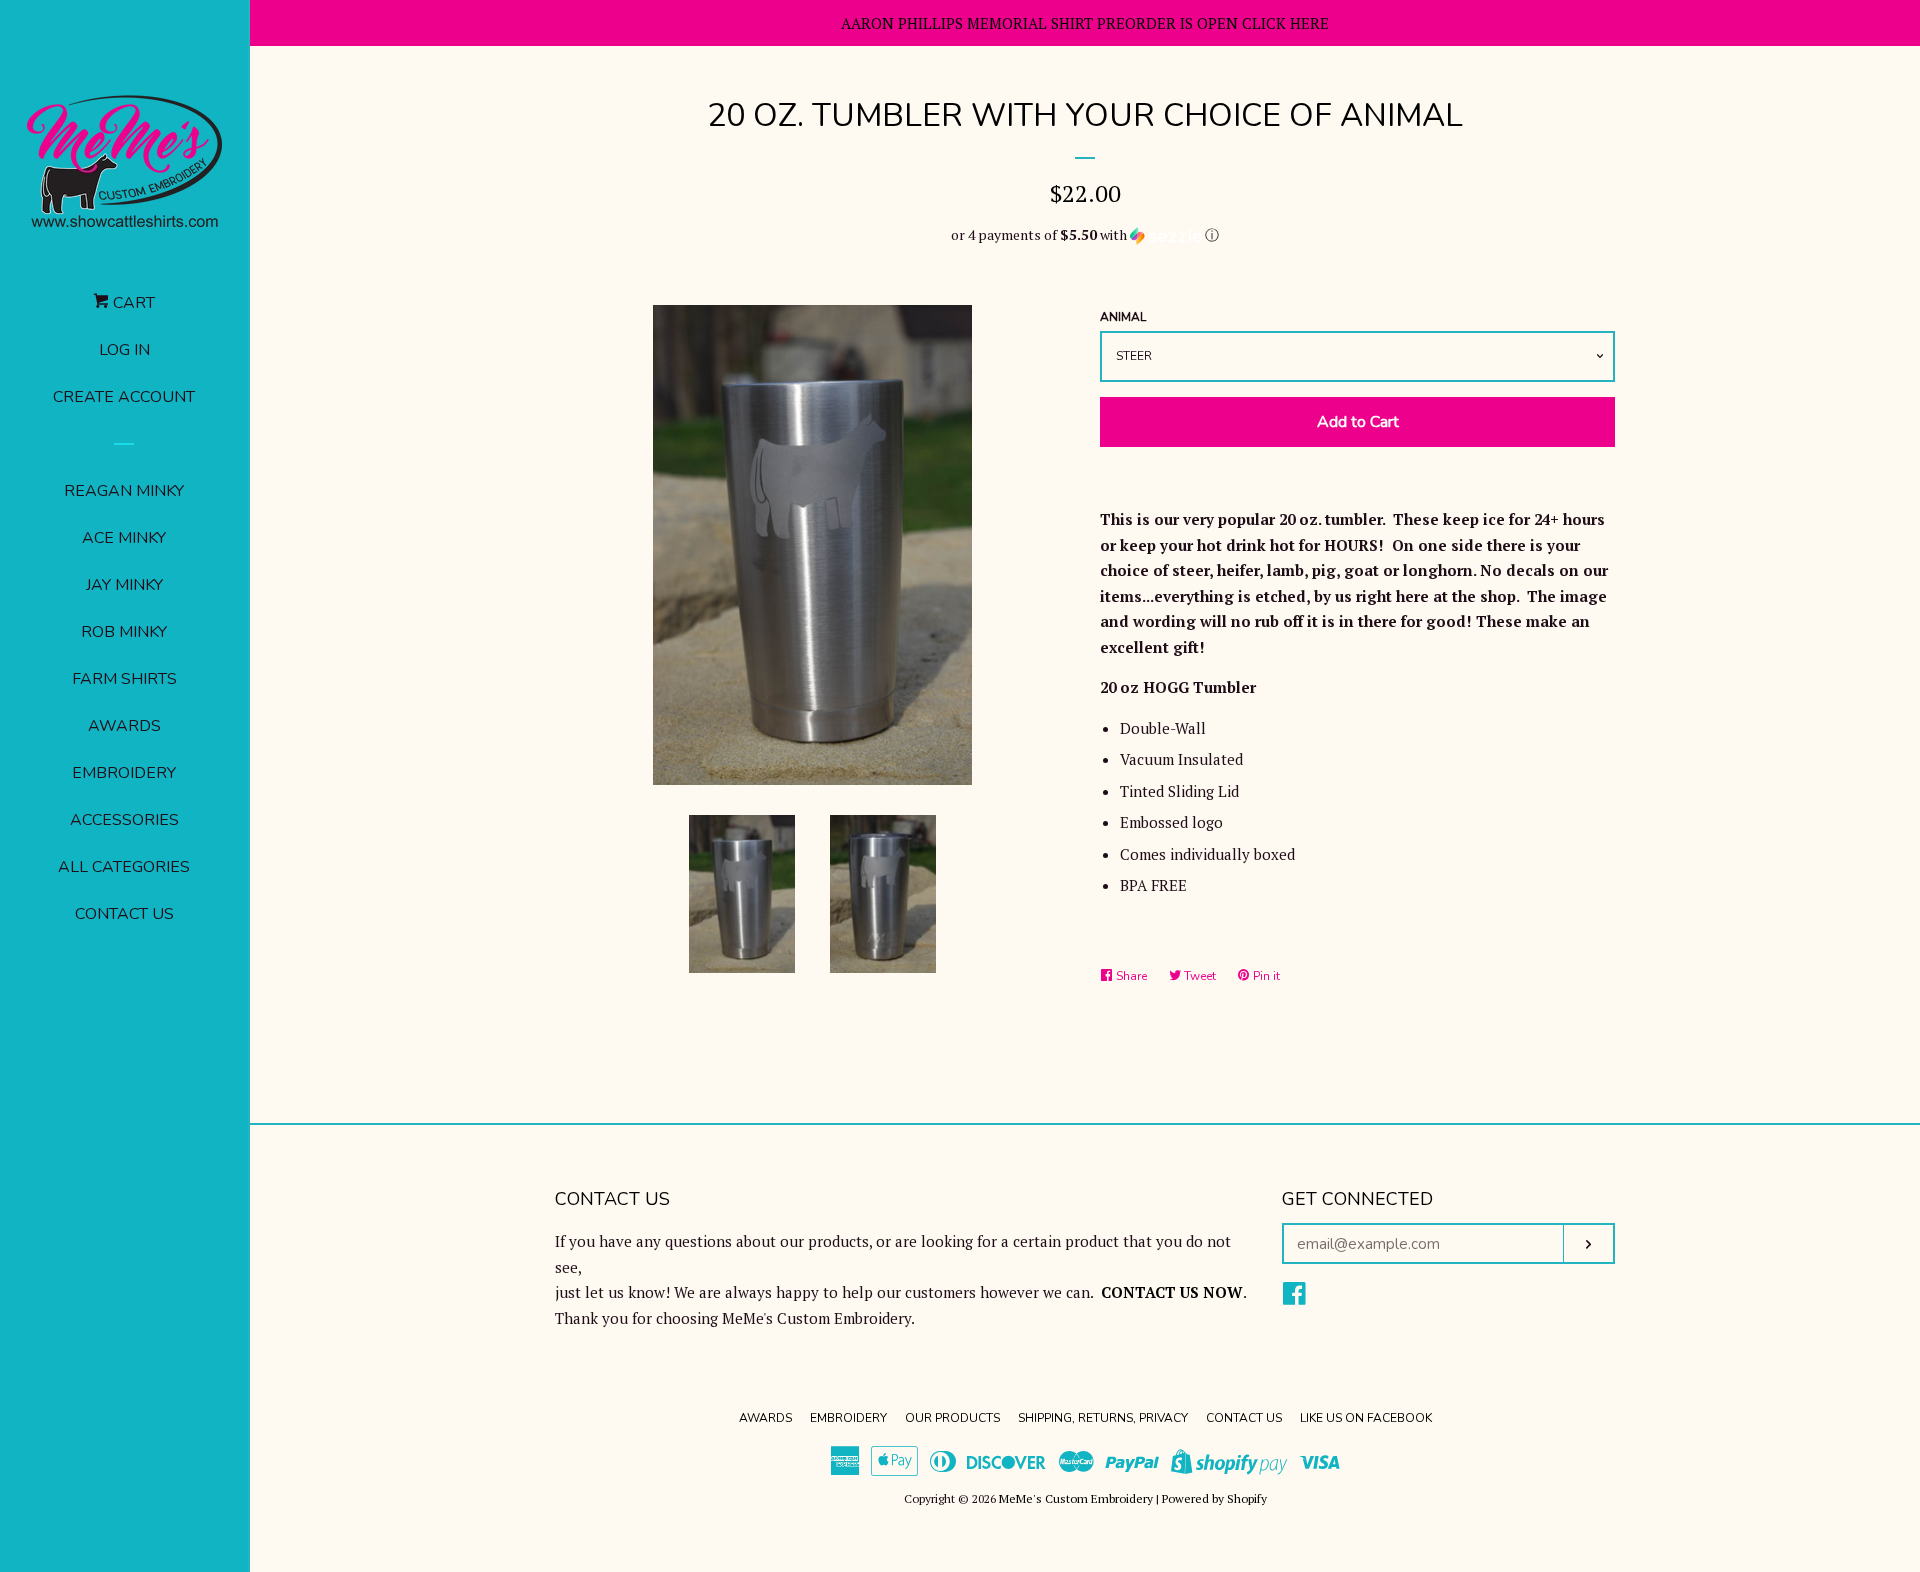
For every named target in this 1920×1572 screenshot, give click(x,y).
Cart (132, 303)
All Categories (124, 867)
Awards (124, 726)
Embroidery (124, 773)
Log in (124, 350)
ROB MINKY (124, 632)
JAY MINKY (124, 585)
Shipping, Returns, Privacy (1103, 1418)
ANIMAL (1123, 317)
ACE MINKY (124, 538)
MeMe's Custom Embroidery (1076, 1498)
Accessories (124, 820)
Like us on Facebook (1366, 1418)
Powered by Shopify (1214, 1498)
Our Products (952, 1418)
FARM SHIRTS (124, 679)
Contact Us (124, 914)
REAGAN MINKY (124, 491)
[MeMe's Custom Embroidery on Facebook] (1294, 1297)
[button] (1085, 235)
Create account (124, 397)
